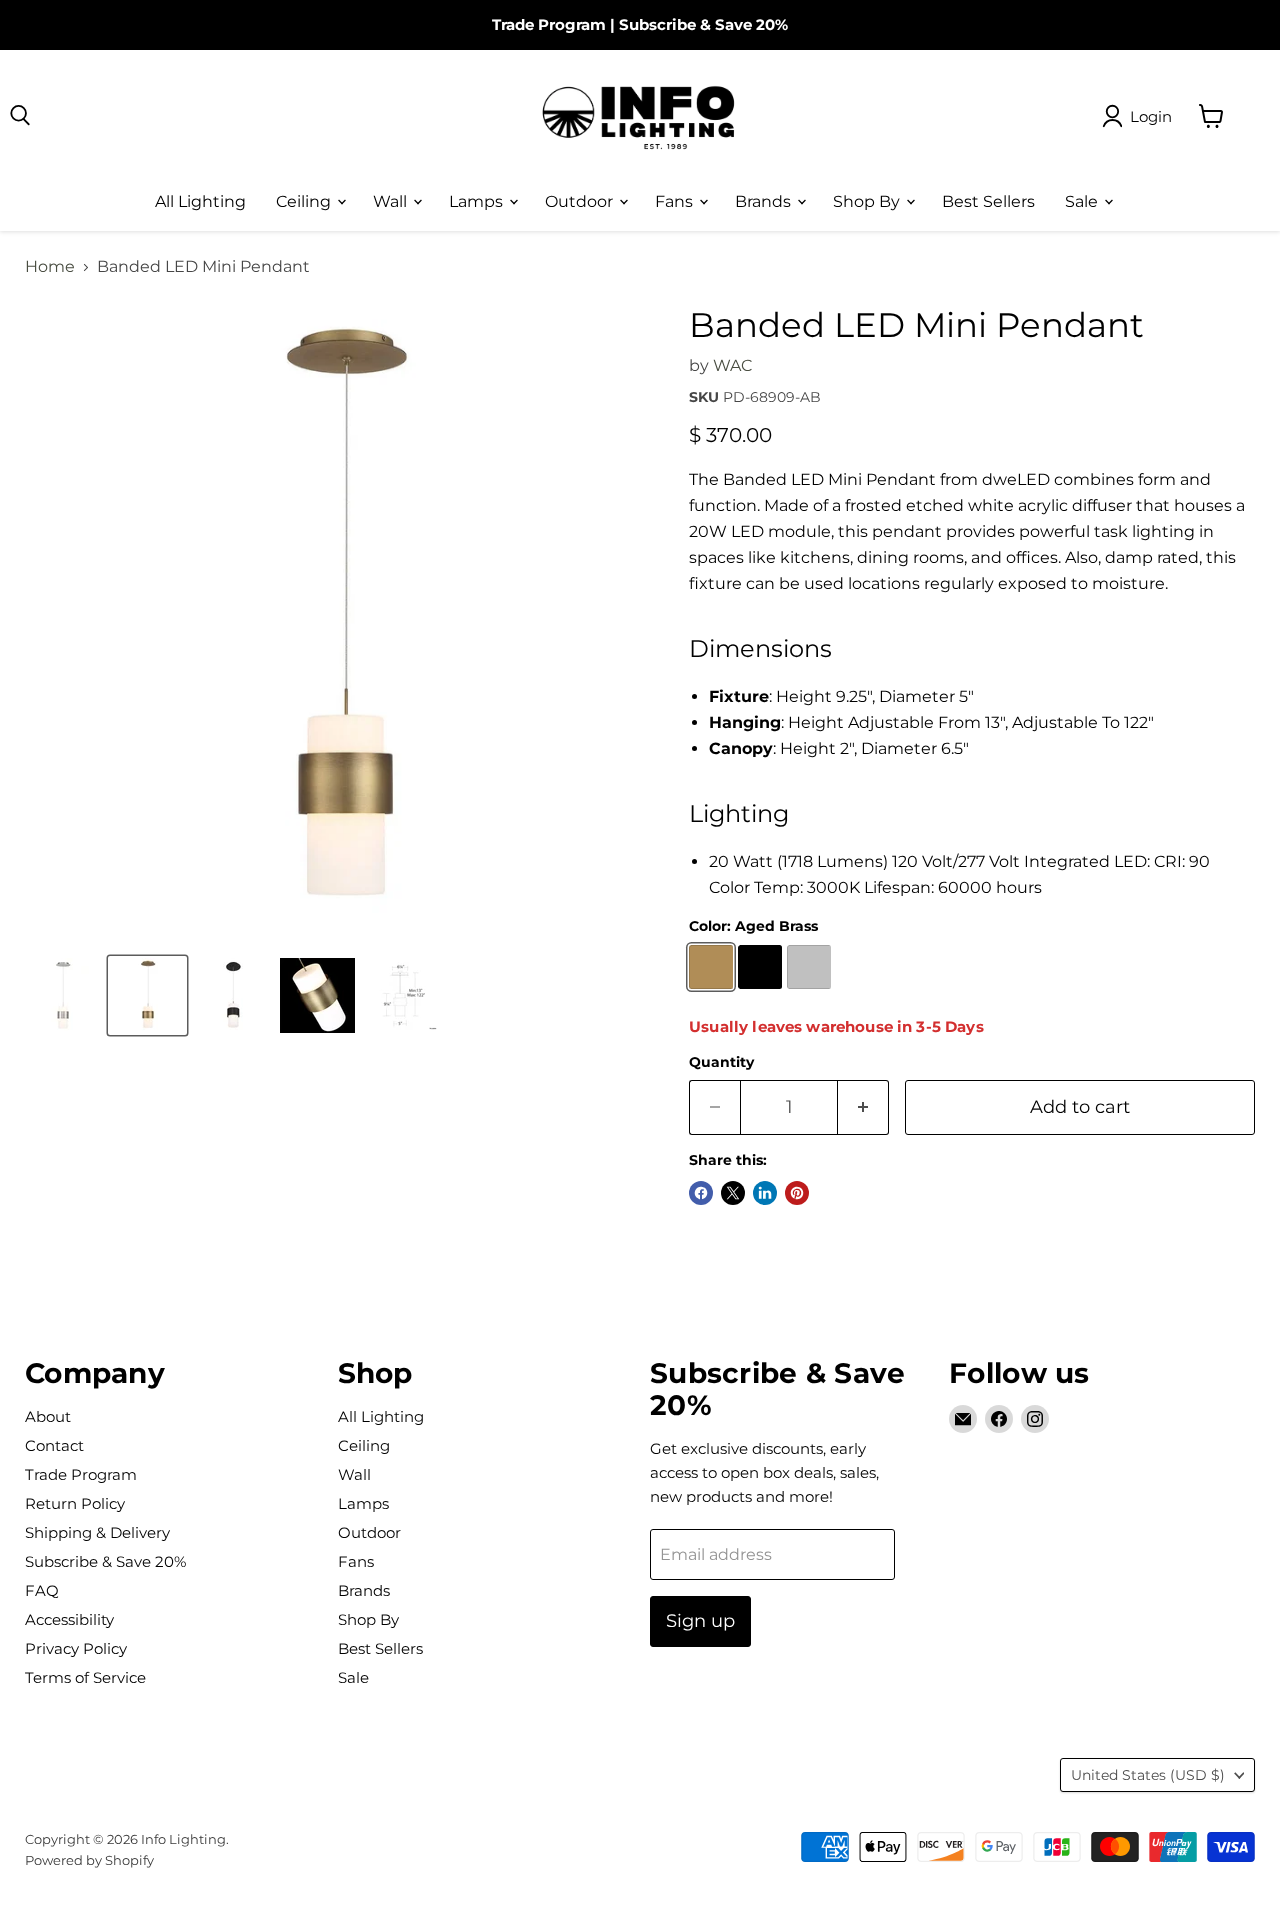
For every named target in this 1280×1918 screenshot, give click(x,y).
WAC (732, 365)
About (48, 1416)
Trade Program (549, 24)
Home (50, 267)
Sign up (700, 1621)
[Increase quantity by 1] (863, 1107)
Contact (54, 1445)
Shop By (868, 200)
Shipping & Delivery (97, 1532)
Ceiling (305, 200)
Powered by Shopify (89, 1860)
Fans (676, 200)
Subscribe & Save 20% (703, 24)
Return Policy (75, 1503)
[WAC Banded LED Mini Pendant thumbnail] (317, 995)
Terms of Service (85, 1677)
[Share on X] (733, 1193)
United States (1148, 1775)
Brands (765, 200)
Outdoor (581, 200)
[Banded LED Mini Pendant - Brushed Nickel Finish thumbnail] (62, 995)
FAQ (42, 1590)
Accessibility (69, 1619)
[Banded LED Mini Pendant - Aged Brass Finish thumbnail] (147, 995)
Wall (392, 200)
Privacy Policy (76, 1648)
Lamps (478, 200)
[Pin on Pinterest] (797, 1193)
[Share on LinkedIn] (765, 1193)
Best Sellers (988, 200)
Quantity (721, 1062)
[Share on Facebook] (701, 1193)
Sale (1083, 200)
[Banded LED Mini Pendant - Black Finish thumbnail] (232, 995)
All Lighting (200, 200)
